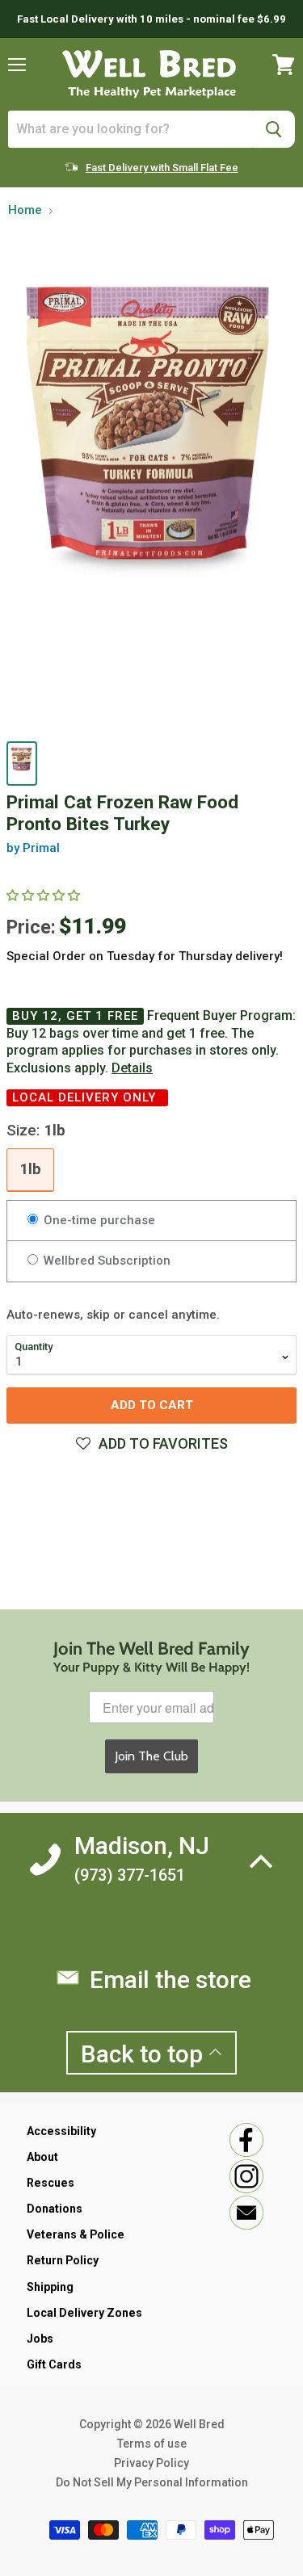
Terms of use (152, 2444)
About (42, 2157)
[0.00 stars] (45, 896)
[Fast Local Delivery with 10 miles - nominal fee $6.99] (151, 19)
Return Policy (63, 2260)
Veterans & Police (76, 2234)
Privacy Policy (151, 2463)
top (145, 2054)
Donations (55, 2209)
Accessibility (61, 2131)
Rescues (50, 2183)
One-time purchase (98, 1220)
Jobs (40, 2339)
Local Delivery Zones (84, 2313)
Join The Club (151, 1756)
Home (25, 210)
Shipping (50, 2287)
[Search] (274, 129)
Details (132, 1068)
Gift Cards (54, 2364)
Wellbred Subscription (105, 1261)
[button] (151, 1444)
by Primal (33, 848)
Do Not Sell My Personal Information (152, 2482)
